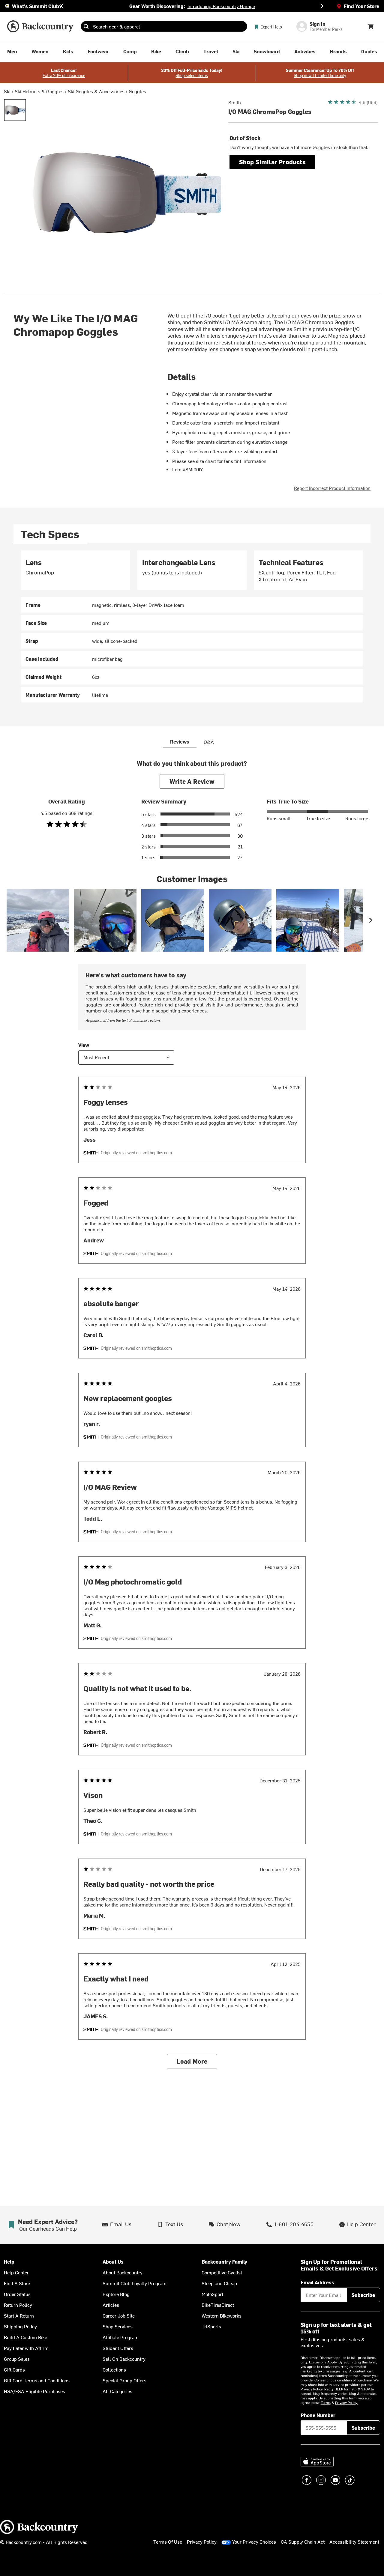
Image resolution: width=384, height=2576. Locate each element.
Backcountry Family (224, 2262)
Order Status (17, 2294)
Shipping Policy (20, 2326)
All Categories (117, 2391)
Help (9, 2262)
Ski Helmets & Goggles (39, 91)
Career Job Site (119, 2315)
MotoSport (212, 2294)
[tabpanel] (192, 626)
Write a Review (192, 781)
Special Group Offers (124, 2380)
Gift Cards (14, 2369)
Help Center (16, 2272)
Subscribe (363, 2295)
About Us (113, 2262)
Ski (7, 91)
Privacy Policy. (346, 2402)
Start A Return (19, 2315)
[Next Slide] (322, 6)
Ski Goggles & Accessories (96, 91)
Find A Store (17, 2283)
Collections (114, 2369)
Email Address (317, 2282)
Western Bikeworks (222, 2315)
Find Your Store (361, 6)
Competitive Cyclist (222, 2272)
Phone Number (318, 2415)
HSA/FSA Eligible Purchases (34, 2391)
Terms (326, 2402)
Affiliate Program (121, 2337)
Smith (235, 102)
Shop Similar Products (272, 162)
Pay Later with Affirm (26, 2348)
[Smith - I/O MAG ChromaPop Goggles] (15, 110)
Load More (192, 2061)
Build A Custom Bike (25, 2337)
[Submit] (86, 26)
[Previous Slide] (62, 6)
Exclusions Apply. (324, 2362)
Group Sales (17, 2359)
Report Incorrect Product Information (332, 488)
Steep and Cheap (219, 2283)
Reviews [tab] (180, 741)
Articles (111, 2305)
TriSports (211, 2326)
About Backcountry (123, 2272)
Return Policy (18, 2305)
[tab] (50, 534)
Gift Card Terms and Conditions (37, 2380)
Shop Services (118, 2326)
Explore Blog (116, 2294)
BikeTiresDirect (218, 2305)
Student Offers (118, 2348)
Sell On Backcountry (124, 2359)
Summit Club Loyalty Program (135, 2283)
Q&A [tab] (209, 742)
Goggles (137, 91)
